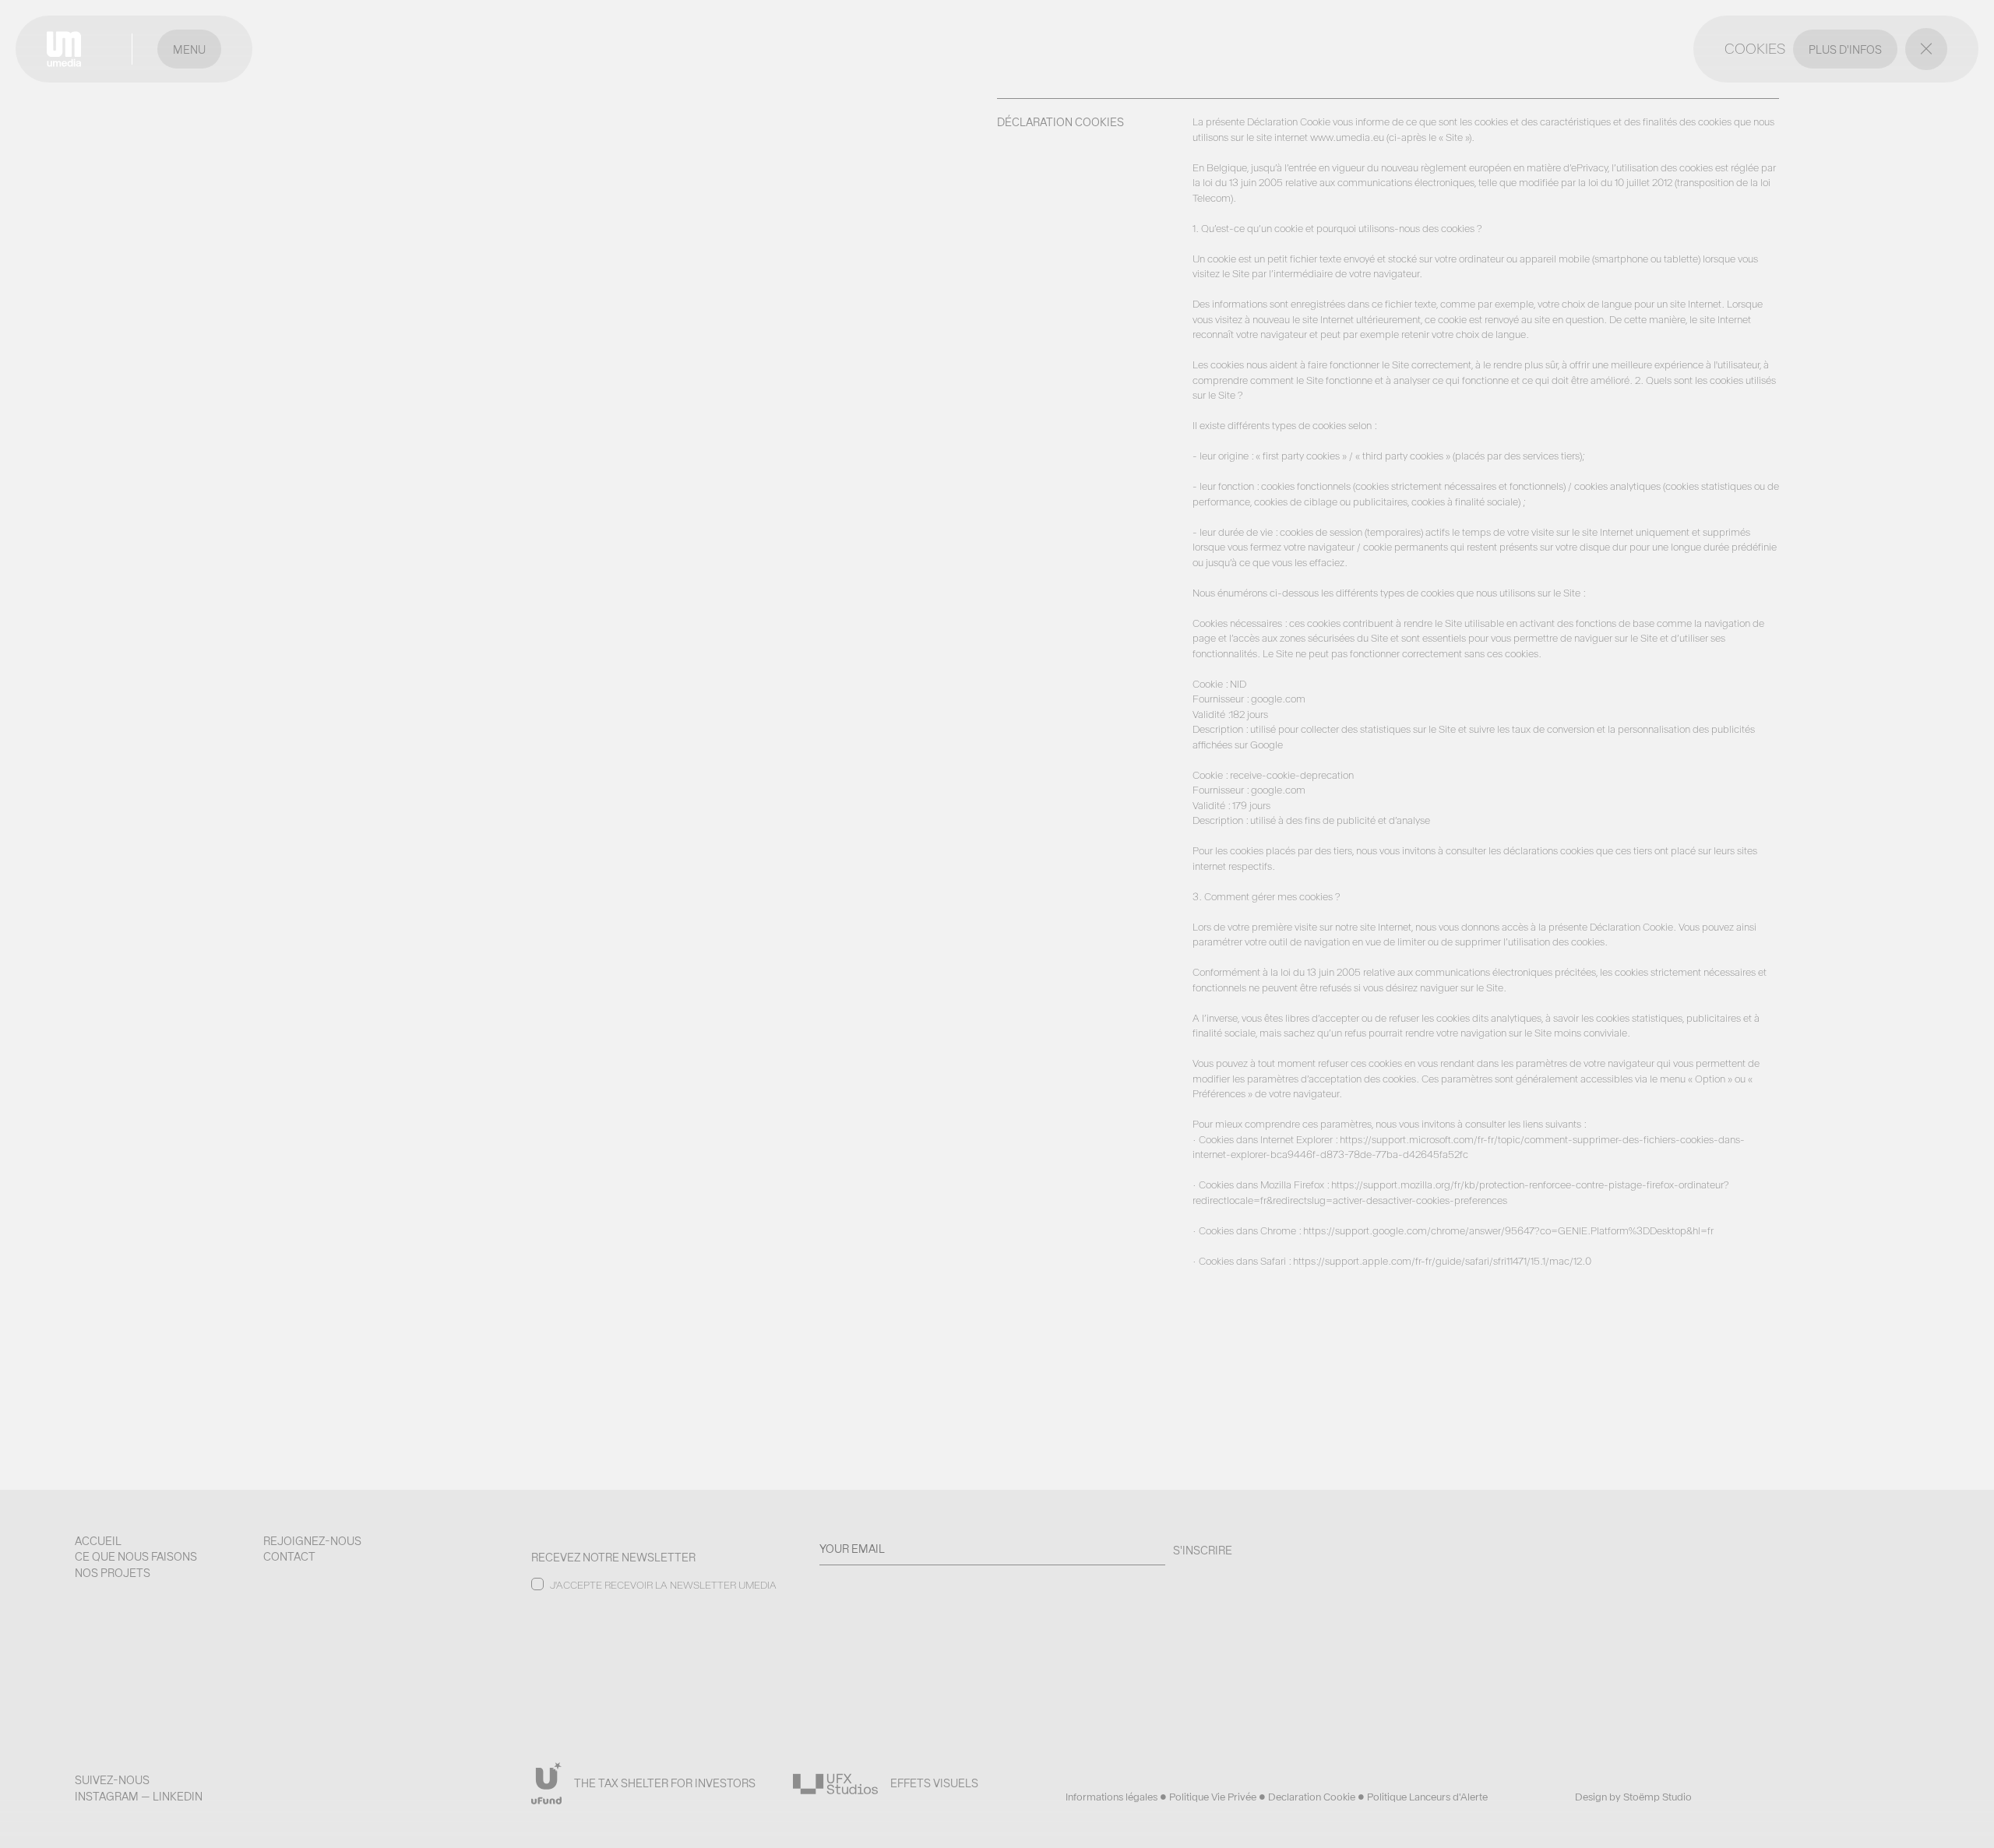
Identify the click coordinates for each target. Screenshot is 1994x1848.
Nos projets (113, 1573)
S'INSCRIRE (1203, 1551)
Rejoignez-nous (312, 1541)
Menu (189, 50)
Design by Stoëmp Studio (1633, 1797)
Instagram (107, 1797)
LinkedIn (178, 1797)
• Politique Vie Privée (1209, 1797)
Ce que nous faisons (136, 1557)
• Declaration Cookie (1308, 1797)
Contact (289, 1557)
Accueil (98, 1541)
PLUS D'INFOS (1845, 50)
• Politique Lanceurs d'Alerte (1423, 1797)
